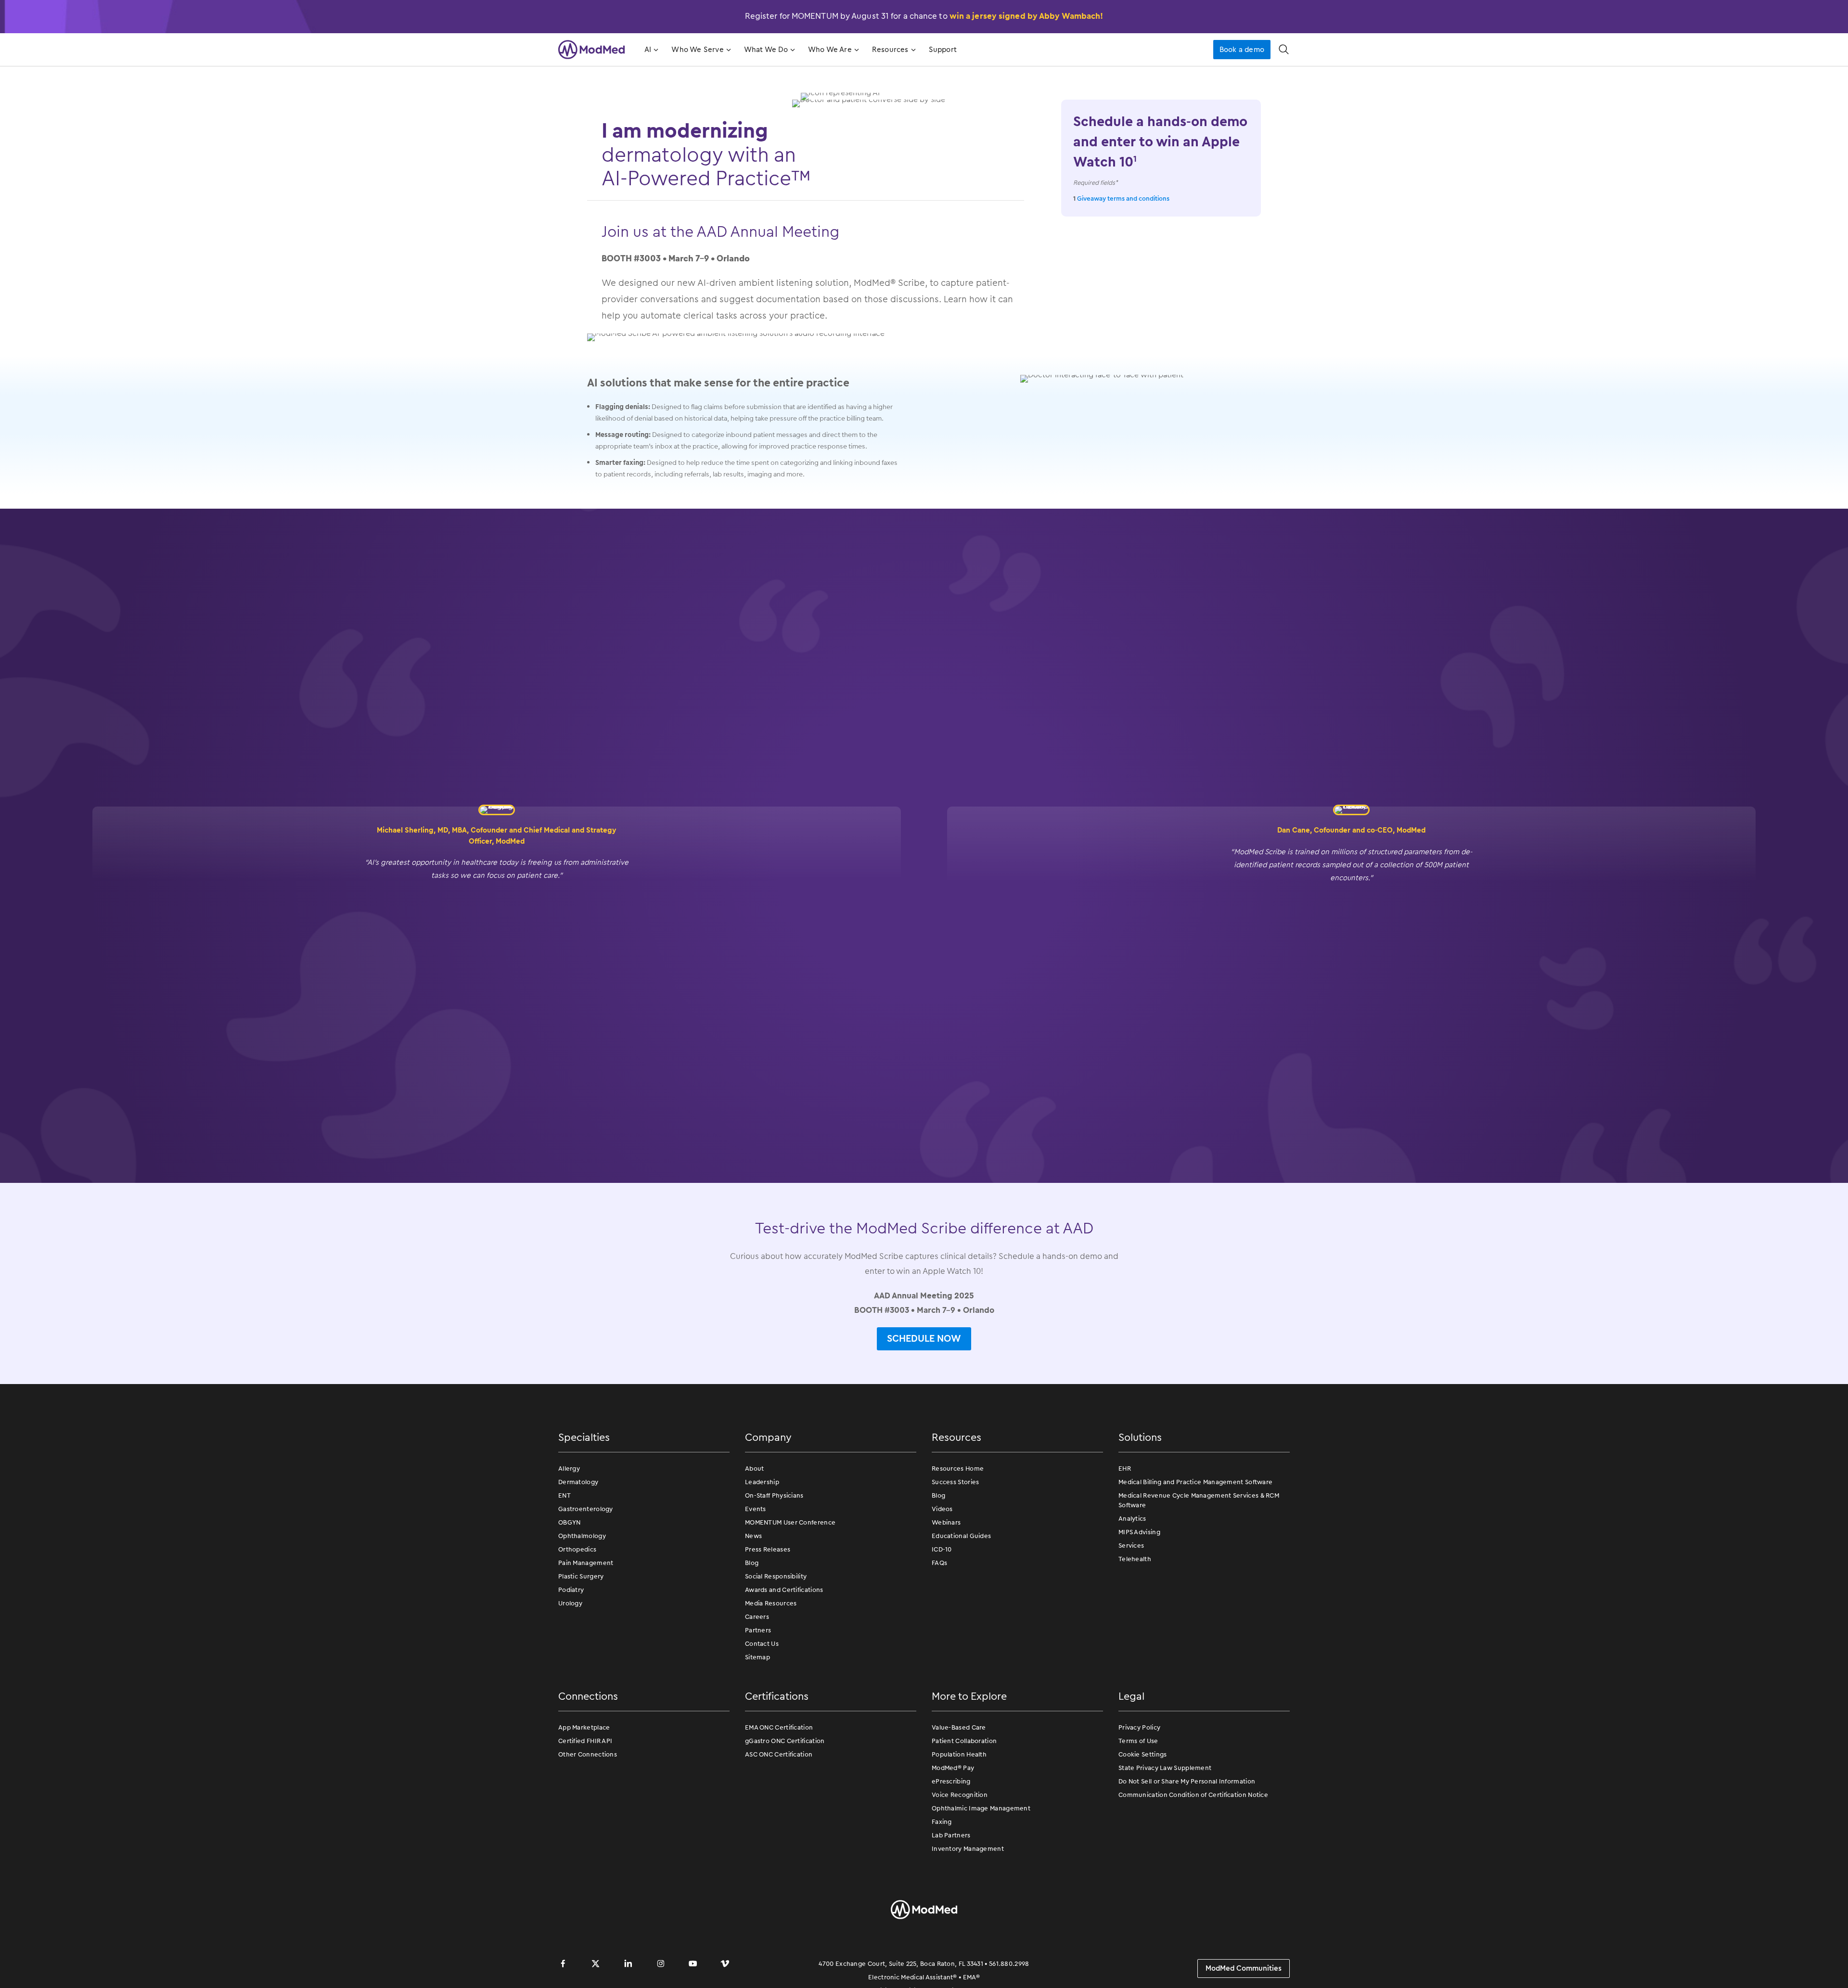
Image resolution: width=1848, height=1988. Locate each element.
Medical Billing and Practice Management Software (1195, 1482)
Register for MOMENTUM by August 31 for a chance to (924, 16)
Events (756, 1509)
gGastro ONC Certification (785, 1741)
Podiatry (571, 1590)
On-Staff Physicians (774, 1495)
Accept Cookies (1417, 1970)
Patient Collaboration (964, 1741)
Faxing (942, 1822)
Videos (942, 1509)
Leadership (762, 1482)
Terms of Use (1138, 1741)
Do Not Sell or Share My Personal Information (1187, 1781)
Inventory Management (968, 1849)
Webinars (946, 1522)
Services (1131, 1546)
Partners (758, 1630)
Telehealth (1135, 1559)
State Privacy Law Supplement (1165, 1768)
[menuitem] (650, 50)
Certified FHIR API (585, 1741)
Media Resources (771, 1603)
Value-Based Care (959, 1727)
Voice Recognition (960, 1795)
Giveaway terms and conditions (1123, 199)
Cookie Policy (691, 1967)
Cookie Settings (1143, 1754)
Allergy (569, 1469)
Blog (752, 1563)
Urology (570, 1603)
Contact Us (762, 1644)
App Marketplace (584, 1727)
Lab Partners (951, 1835)
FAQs (939, 1563)
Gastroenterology (586, 1509)
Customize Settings (1348, 1970)
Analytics (1132, 1519)
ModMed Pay (953, 1768)
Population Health (959, 1754)
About (755, 1469)
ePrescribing (951, 1781)
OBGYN (570, 1522)
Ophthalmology (582, 1536)
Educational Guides (961, 1536)
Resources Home (958, 1469)
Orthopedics (577, 1549)
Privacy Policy (1139, 1727)
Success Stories (956, 1482)
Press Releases (768, 1549)
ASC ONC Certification (779, 1754)
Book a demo (1242, 50)
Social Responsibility (776, 1576)
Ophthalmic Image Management (981, 1808)
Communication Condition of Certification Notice (1193, 1795)
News (753, 1536)
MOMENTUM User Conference (790, 1522)
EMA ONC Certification (779, 1727)
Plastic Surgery (581, 1576)
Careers (757, 1617)
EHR (1125, 1469)
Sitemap (757, 1657)
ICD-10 (942, 1549)
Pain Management (586, 1563)
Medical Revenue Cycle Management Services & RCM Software (1199, 1500)
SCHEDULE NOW (924, 1338)
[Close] (1833, 1970)
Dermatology (578, 1482)
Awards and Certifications (784, 1590)
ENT (565, 1495)
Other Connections (588, 1754)
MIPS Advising (1139, 1532)
